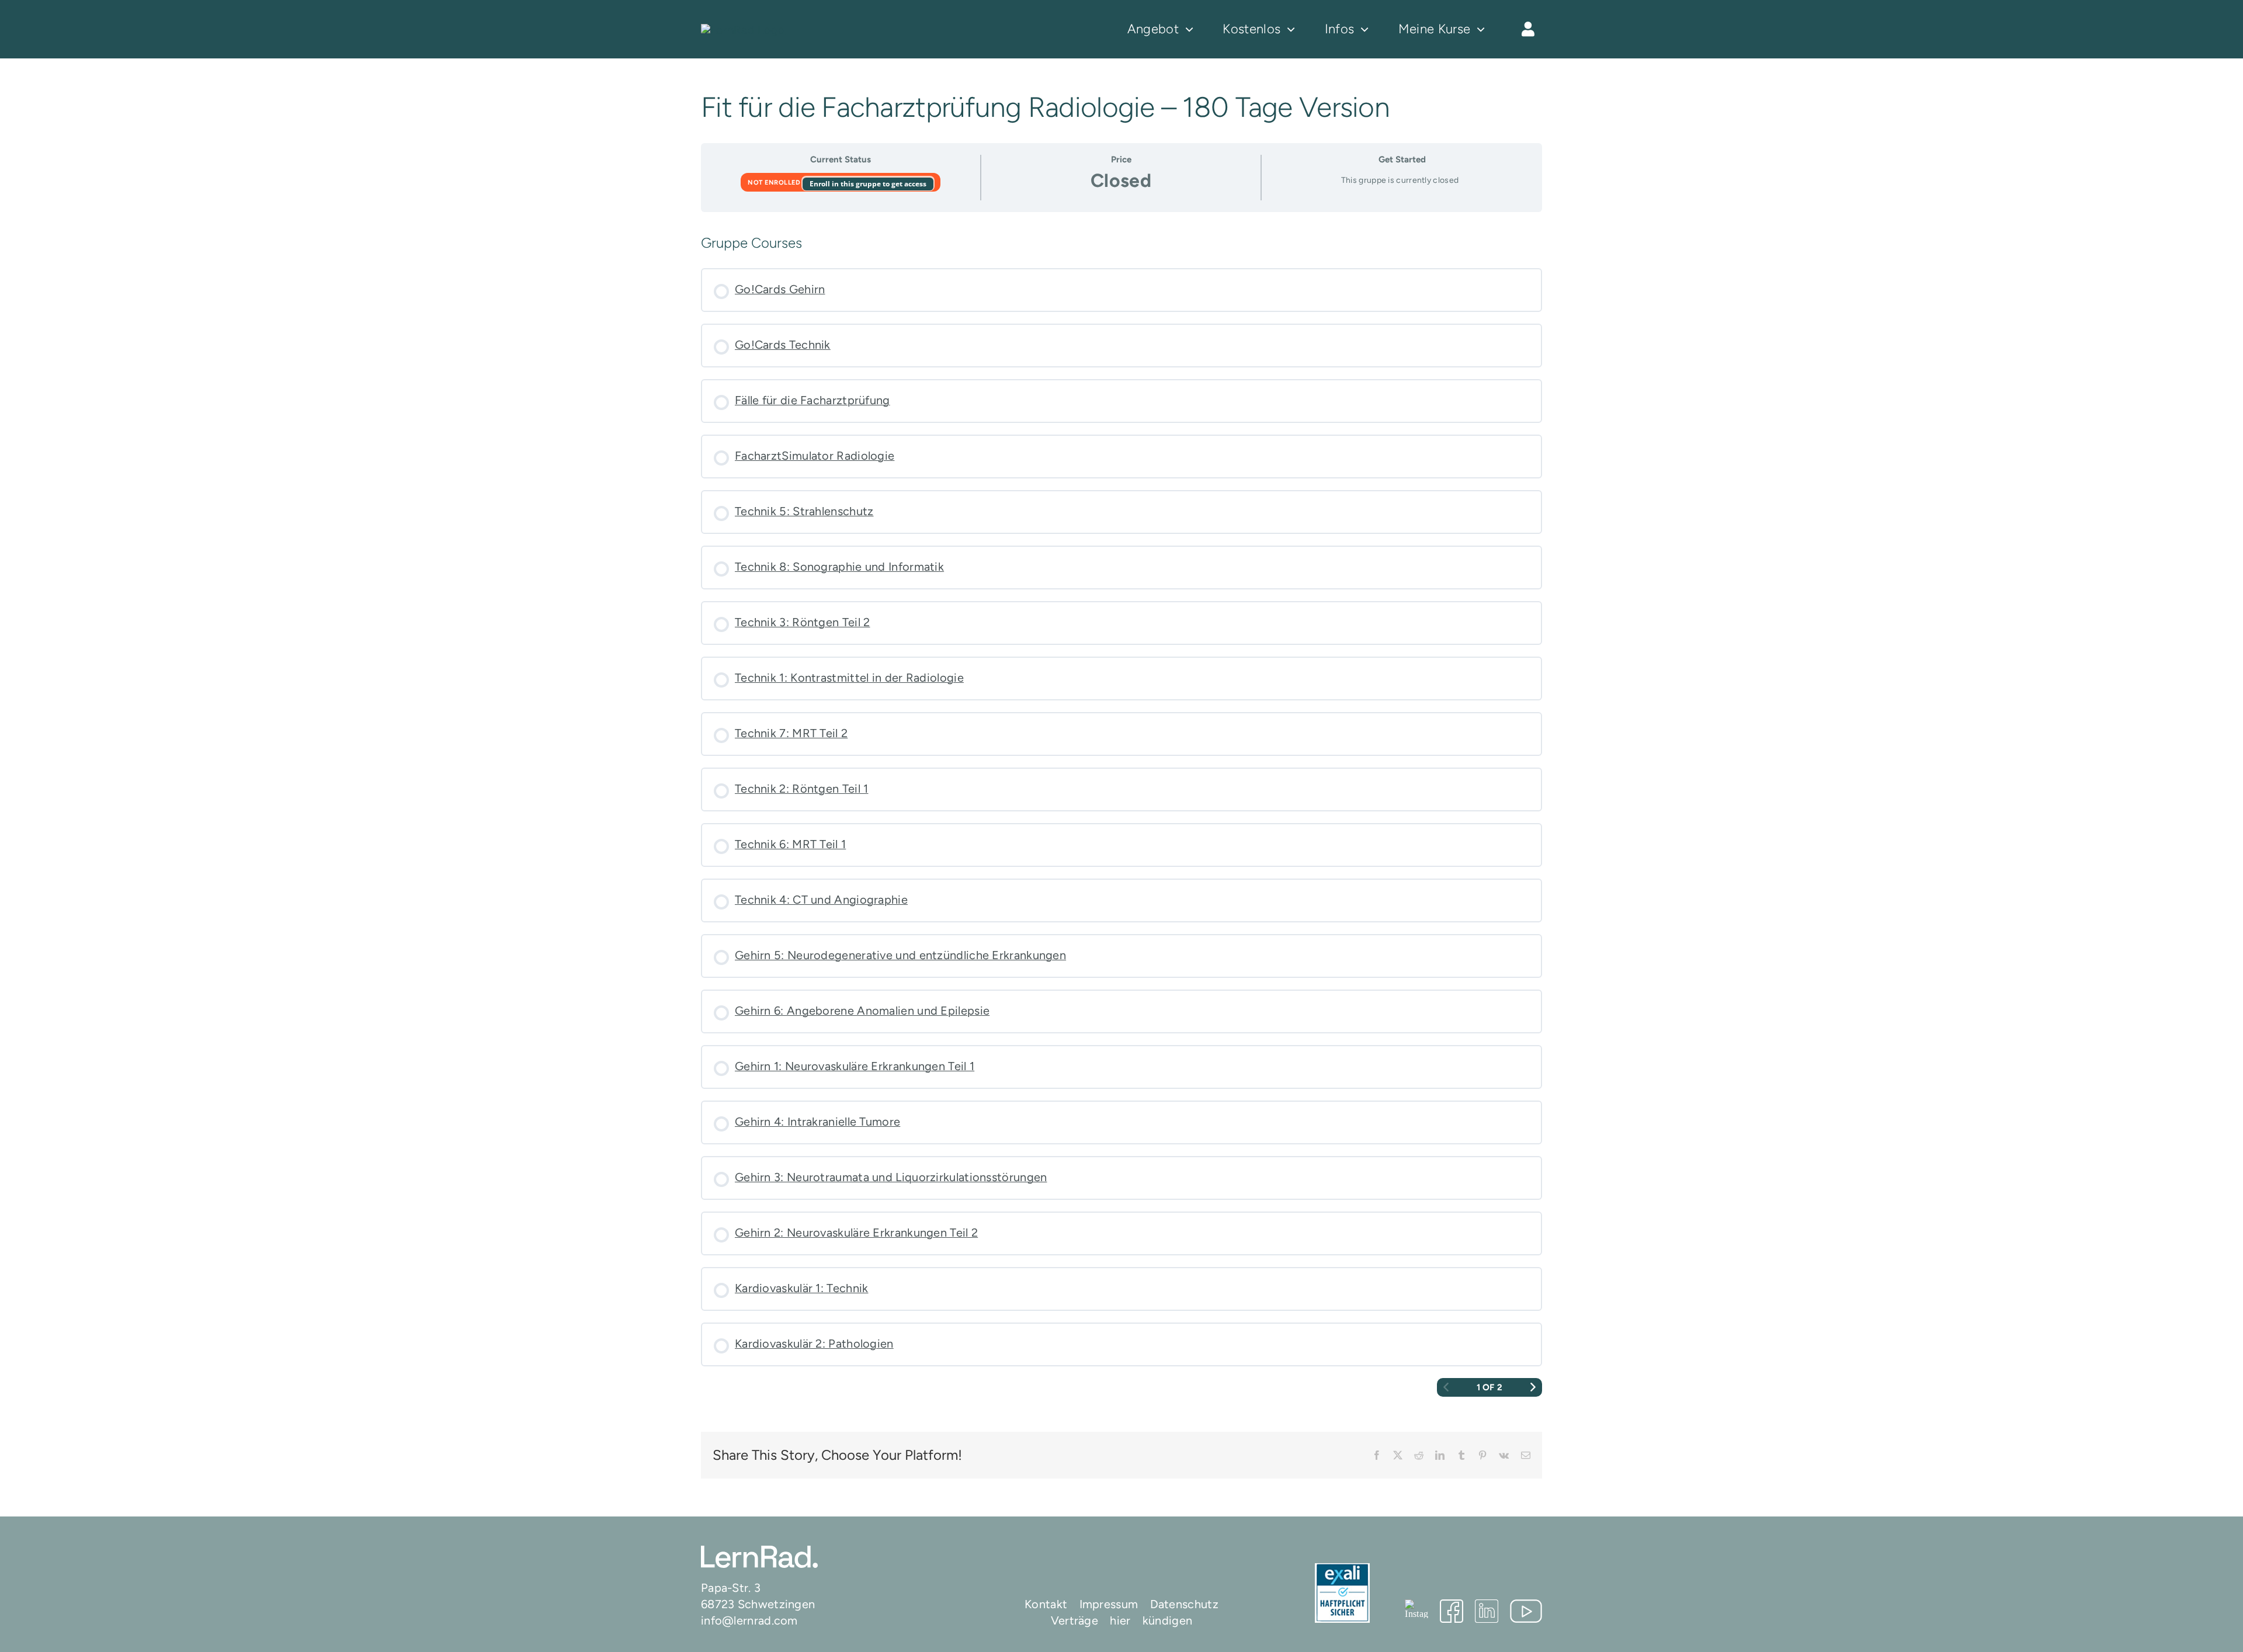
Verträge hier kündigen (1122, 1620)
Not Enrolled (775, 183)
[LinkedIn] (1487, 1611)
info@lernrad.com (749, 1620)
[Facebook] (1452, 1611)
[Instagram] (1416, 1609)
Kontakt (1046, 1604)
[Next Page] (1533, 1388)
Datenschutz (1184, 1604)
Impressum (1109, 1604)
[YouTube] (1526, 1611)
